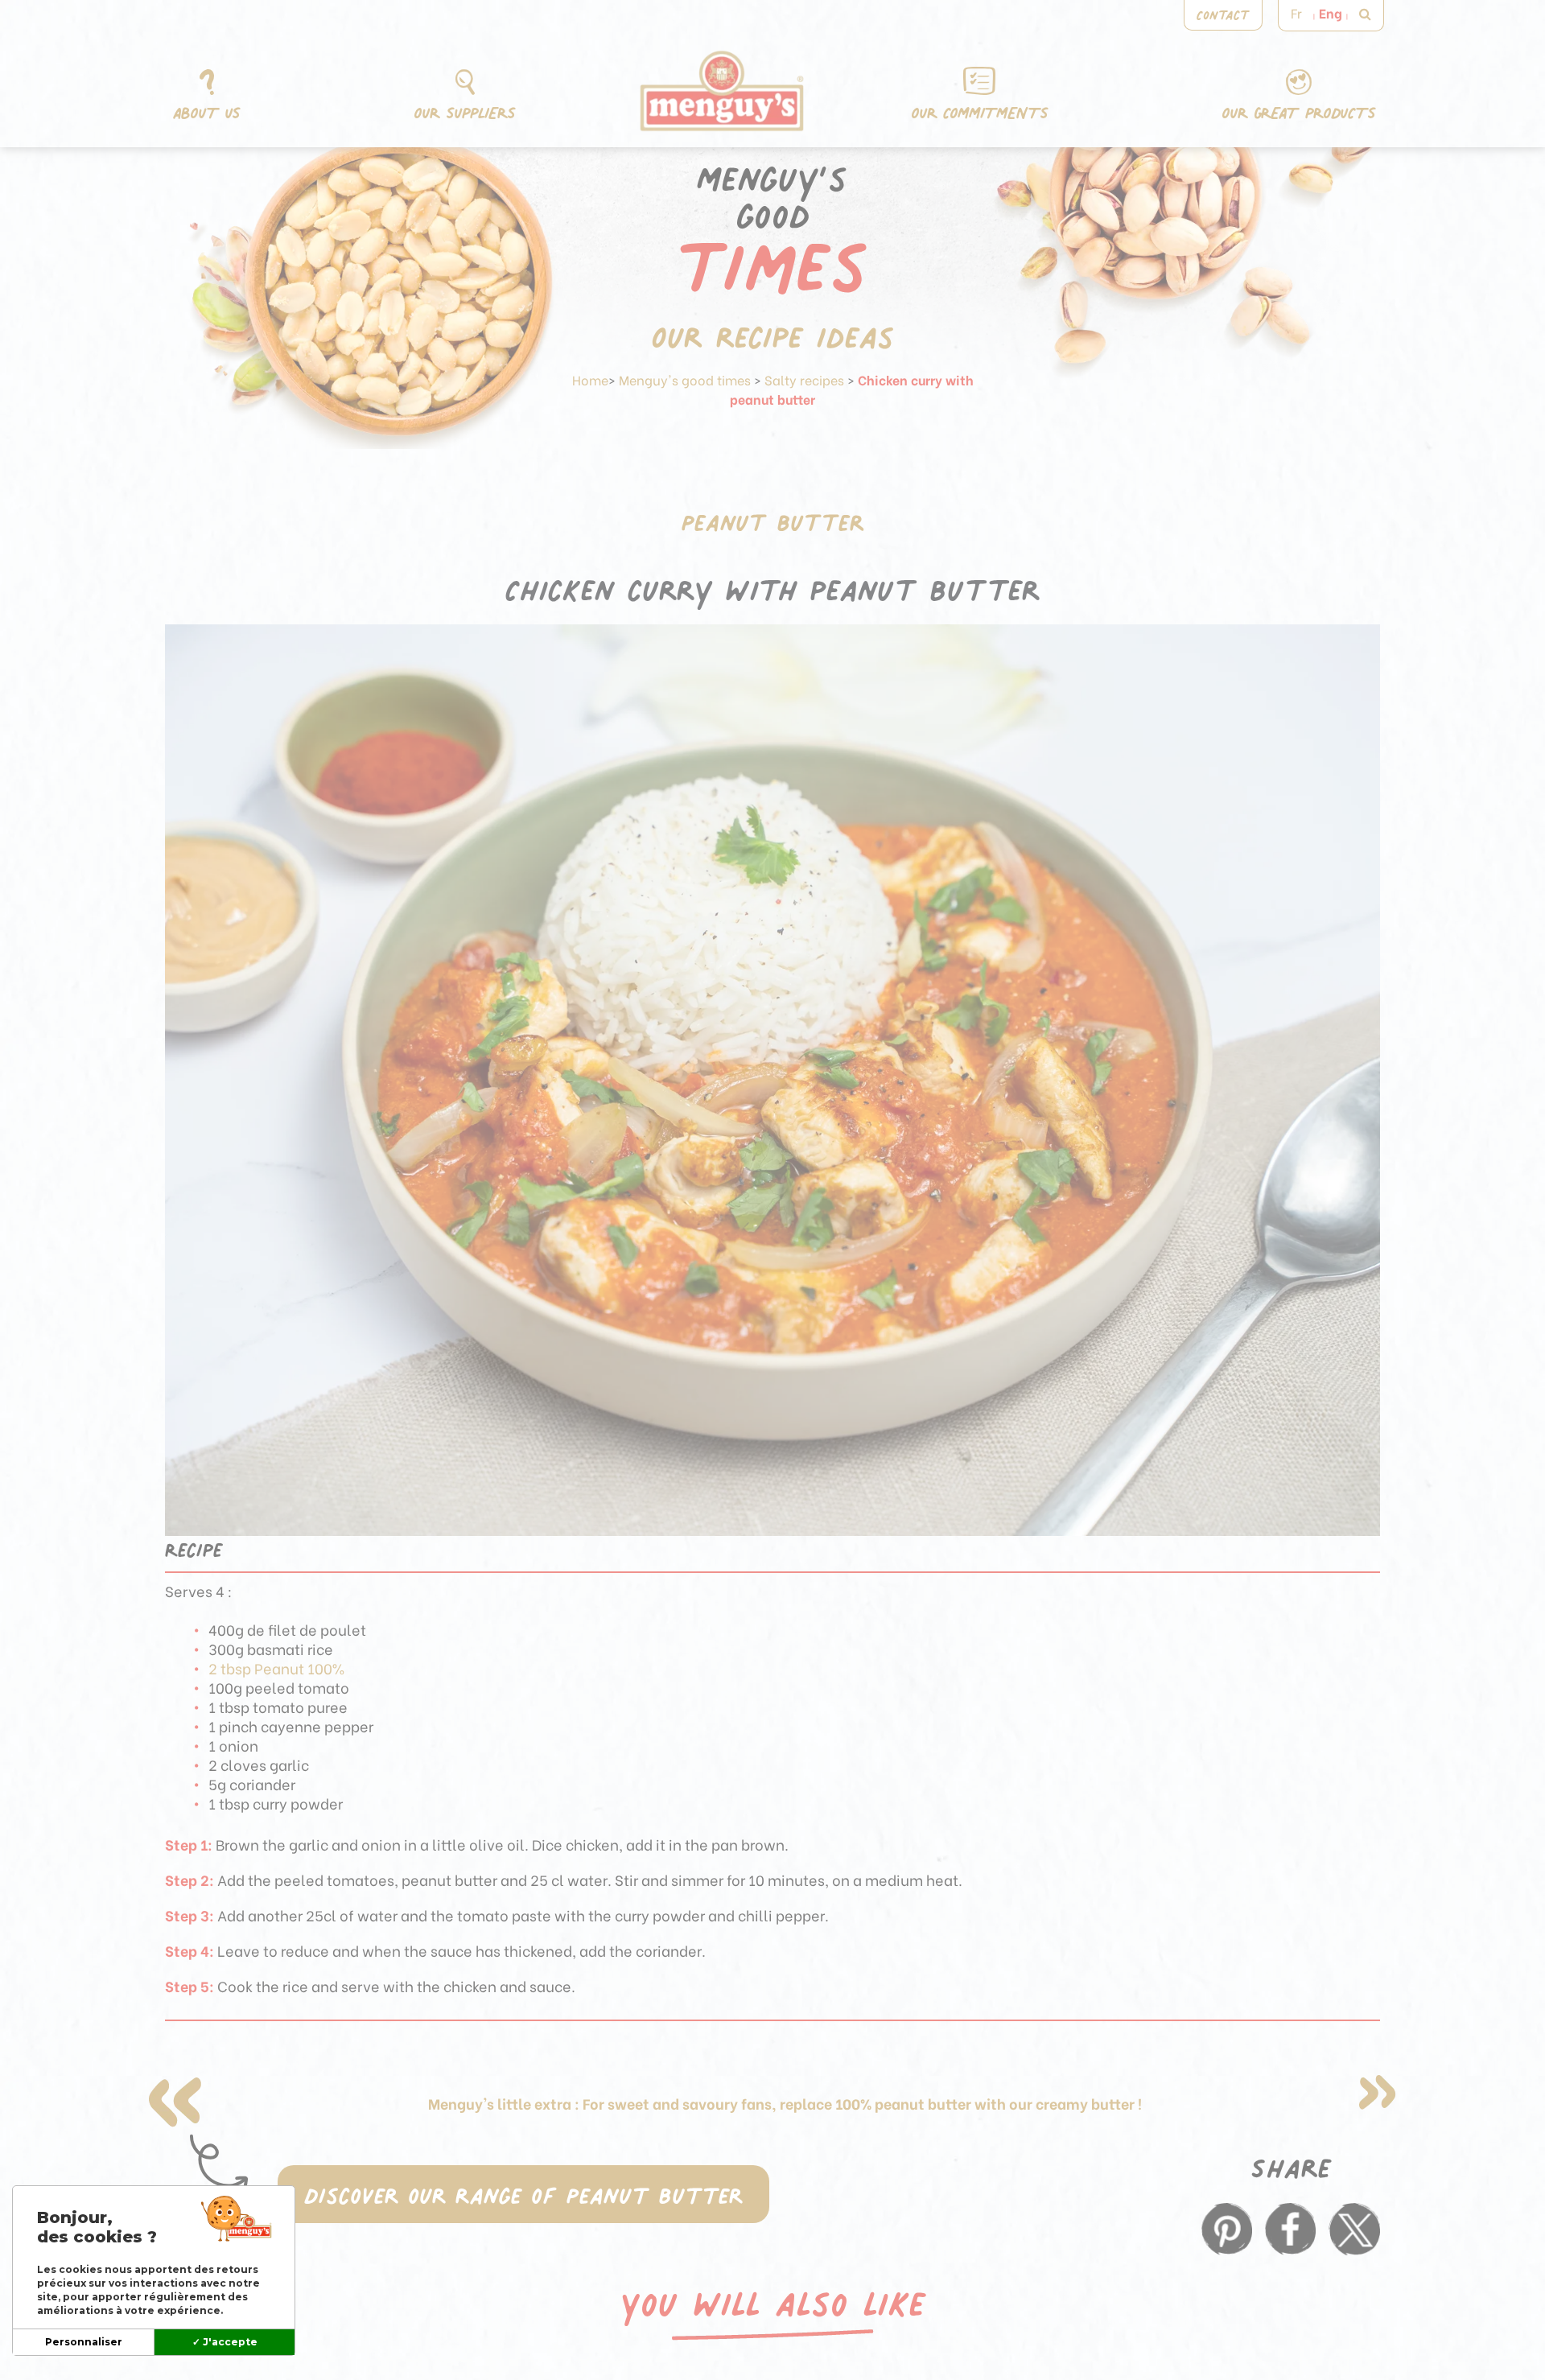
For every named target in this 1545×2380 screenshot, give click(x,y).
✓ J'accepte (225, 2342)
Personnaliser (84, 2342)
